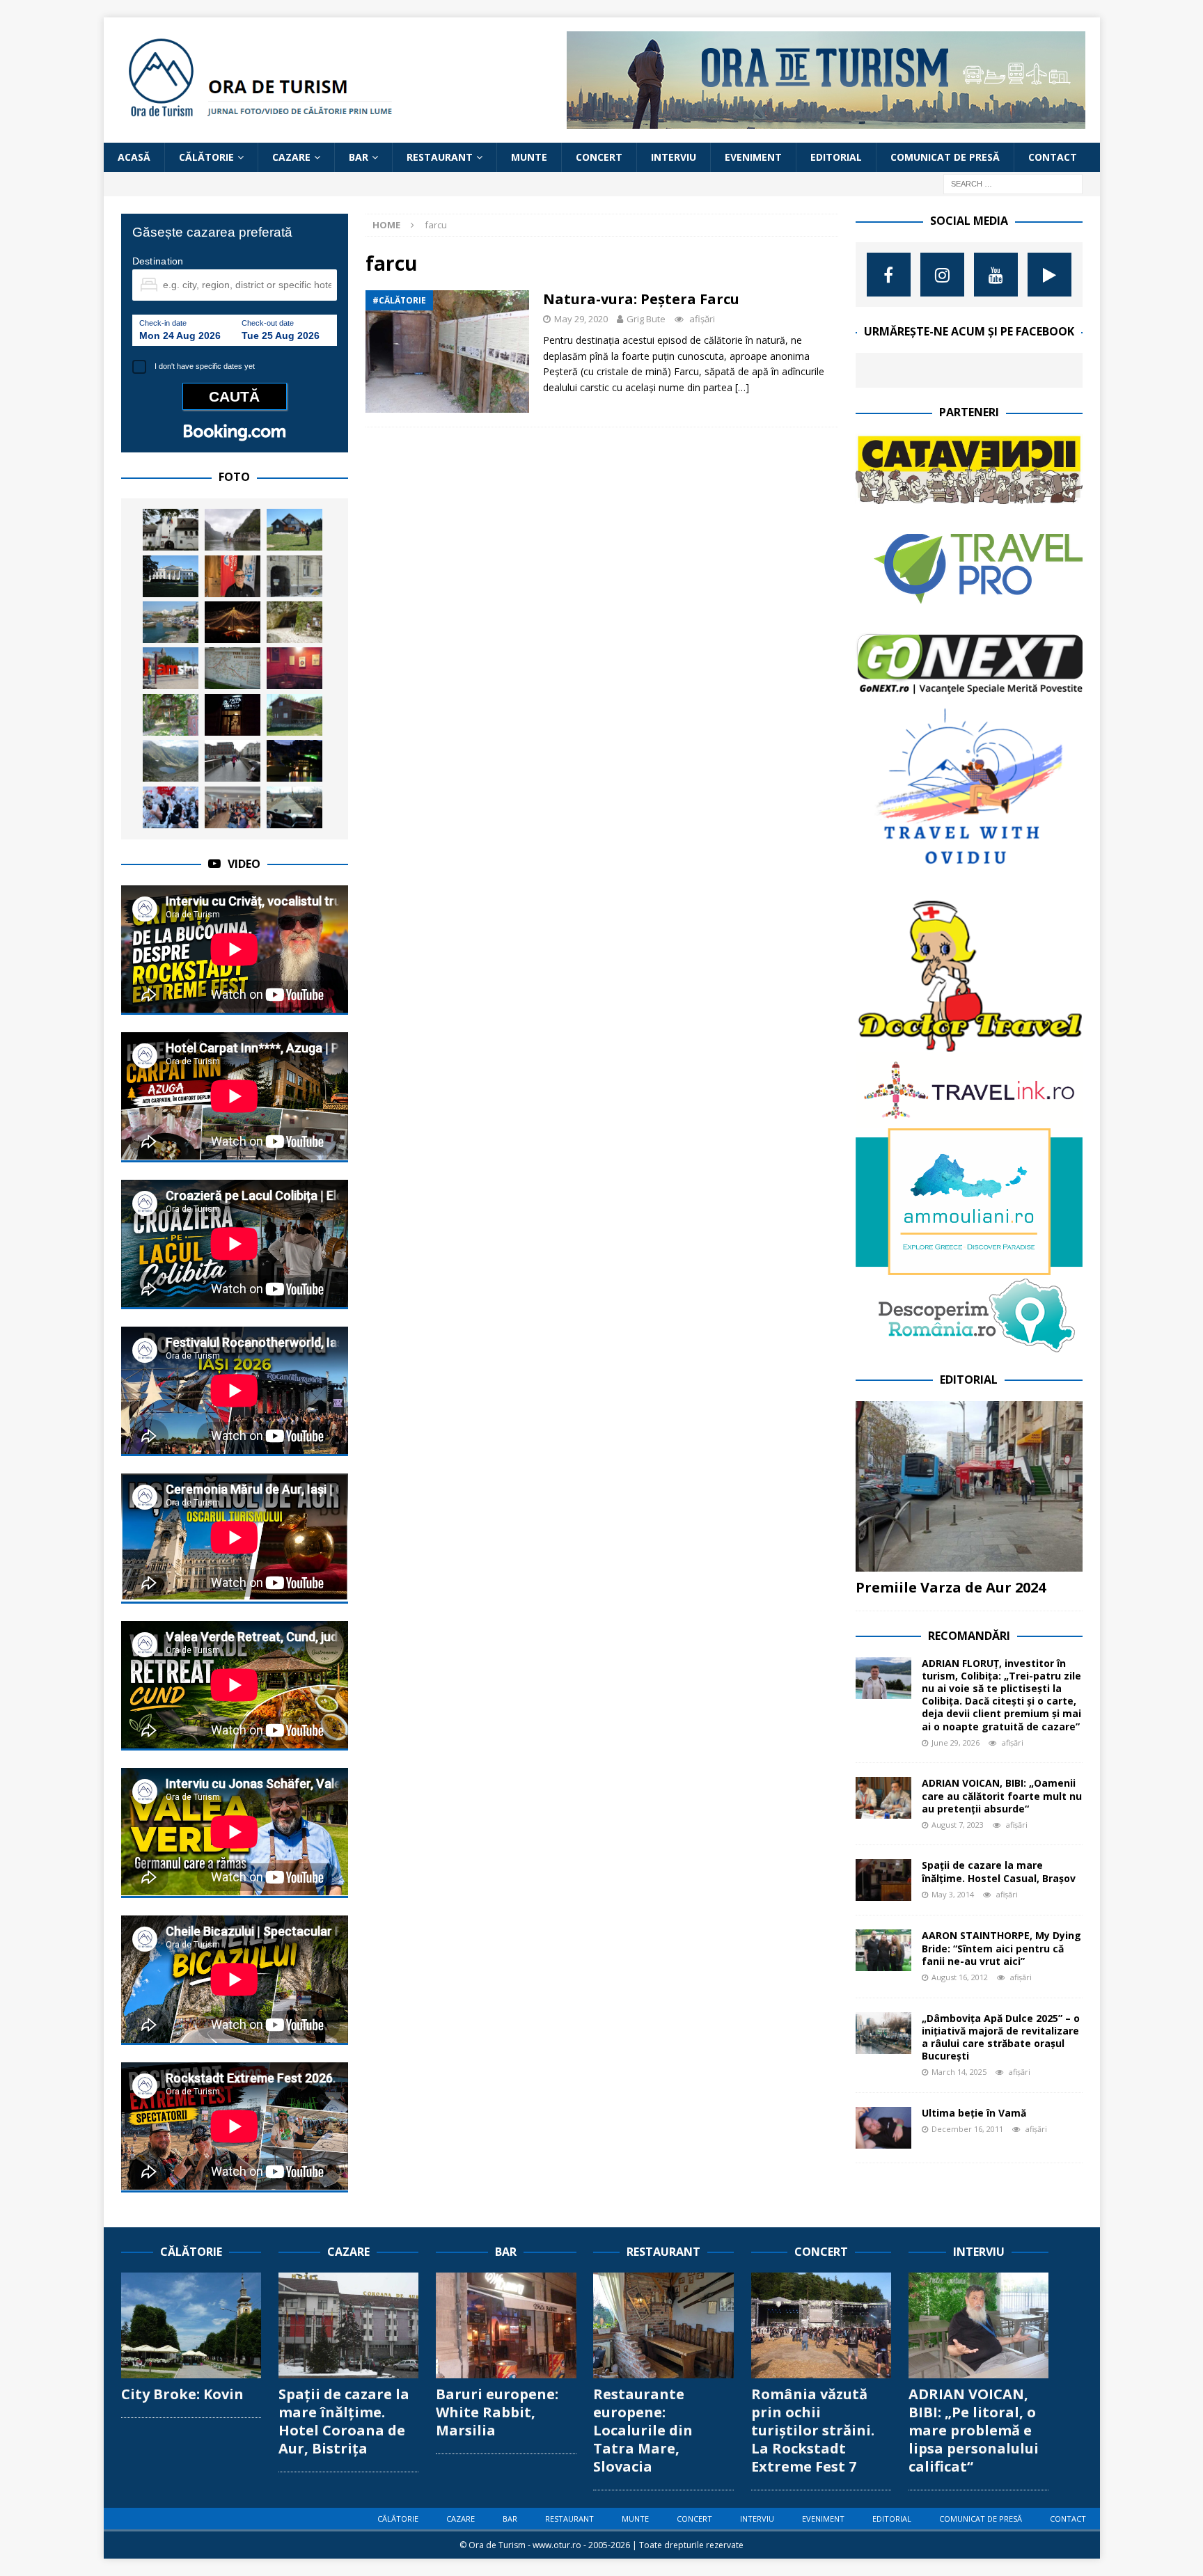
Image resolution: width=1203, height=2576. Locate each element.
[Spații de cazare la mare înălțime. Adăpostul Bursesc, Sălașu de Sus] (171, 715)
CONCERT (599, 157)
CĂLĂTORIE (206, 157)
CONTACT (1053, 157)
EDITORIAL (836, 157)
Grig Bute (646, 319)
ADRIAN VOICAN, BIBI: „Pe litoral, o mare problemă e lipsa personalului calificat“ (974, 2430)
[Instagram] (942, 275)
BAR (359, 157)
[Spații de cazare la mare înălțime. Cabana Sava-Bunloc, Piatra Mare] (294, 715)
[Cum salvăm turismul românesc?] (294, 807)
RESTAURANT (440, 157)
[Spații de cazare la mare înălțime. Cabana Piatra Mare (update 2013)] (294, 530)
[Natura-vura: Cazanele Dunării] (233, 530)
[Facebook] (889, 275)
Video (244, 864)
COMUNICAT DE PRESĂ (945, 157)
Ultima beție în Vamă (974, 2113)
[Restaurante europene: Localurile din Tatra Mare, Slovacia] (663, 2325)
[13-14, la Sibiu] (233, 622)
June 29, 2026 (956, 1743)
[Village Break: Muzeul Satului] (171, 530)
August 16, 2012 (960, 1977)
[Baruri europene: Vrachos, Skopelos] (294, 761)
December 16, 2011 (967, 2129)
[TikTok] (1049, 275)
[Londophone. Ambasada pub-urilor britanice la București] (294, 668)
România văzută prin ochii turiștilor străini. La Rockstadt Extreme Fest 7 (813, 2430)
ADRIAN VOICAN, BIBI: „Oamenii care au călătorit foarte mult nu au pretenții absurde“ (1002, 1795)
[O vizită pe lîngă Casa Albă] (171, 576)
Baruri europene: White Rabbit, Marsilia (497, 2412)
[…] (742, 387)
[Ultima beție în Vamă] (883, 2128)
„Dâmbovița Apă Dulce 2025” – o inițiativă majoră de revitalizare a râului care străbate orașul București (1001, 2037)
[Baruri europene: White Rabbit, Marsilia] (506, 2325)
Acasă (134, 157)
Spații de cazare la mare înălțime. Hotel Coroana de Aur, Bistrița (344, 2421)
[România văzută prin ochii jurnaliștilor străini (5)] (233, 807)
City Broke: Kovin (182, 2394)
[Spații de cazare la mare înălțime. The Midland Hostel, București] (294, 576)
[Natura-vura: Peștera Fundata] (294, 622)
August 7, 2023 (958, 1825)
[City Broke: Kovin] (191, 2325)
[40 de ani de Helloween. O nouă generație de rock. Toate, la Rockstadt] (171, 807)
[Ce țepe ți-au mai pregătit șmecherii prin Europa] (233, 761)
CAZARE (291, 157)
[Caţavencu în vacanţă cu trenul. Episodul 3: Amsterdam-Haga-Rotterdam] (171, 668)
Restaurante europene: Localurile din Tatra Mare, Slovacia (643, 2430)
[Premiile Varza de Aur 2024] (969, 1486)
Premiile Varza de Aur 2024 (951, 1587)
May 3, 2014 (953, 1894)
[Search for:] (1013, 183)
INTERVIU (674, 157)
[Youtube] (996, 275)
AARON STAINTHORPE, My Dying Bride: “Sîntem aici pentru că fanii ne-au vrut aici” (1001, 1948)
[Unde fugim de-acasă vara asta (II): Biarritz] (171, 622)
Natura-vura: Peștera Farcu (641, 299)
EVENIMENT (753, 157)
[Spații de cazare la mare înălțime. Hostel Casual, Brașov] (883, 1880)
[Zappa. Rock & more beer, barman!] (233, 715)
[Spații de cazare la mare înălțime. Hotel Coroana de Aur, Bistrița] (348, 2325)
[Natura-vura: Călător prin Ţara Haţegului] (233, 668)
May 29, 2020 (581, 319)
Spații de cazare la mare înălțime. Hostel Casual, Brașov (999, 1871)
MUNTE (529, 157)
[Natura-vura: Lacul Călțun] (171, 761)
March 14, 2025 (959, 2072)
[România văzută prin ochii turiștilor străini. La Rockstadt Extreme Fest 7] (821, 2325)
